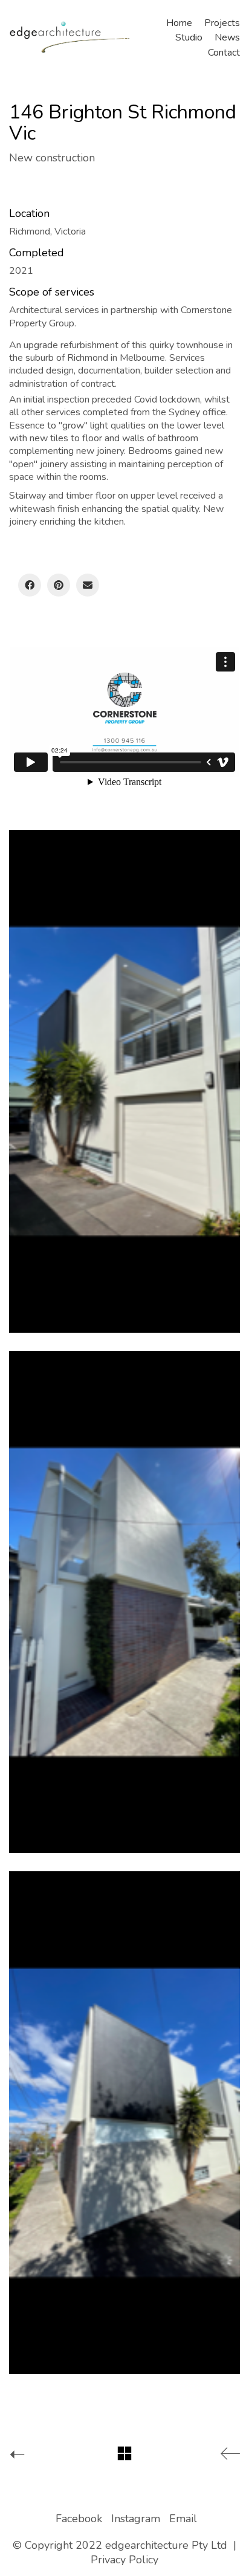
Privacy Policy (124, 2560)
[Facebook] (30, 585)
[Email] (88, 585)
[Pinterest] (59, 585)
